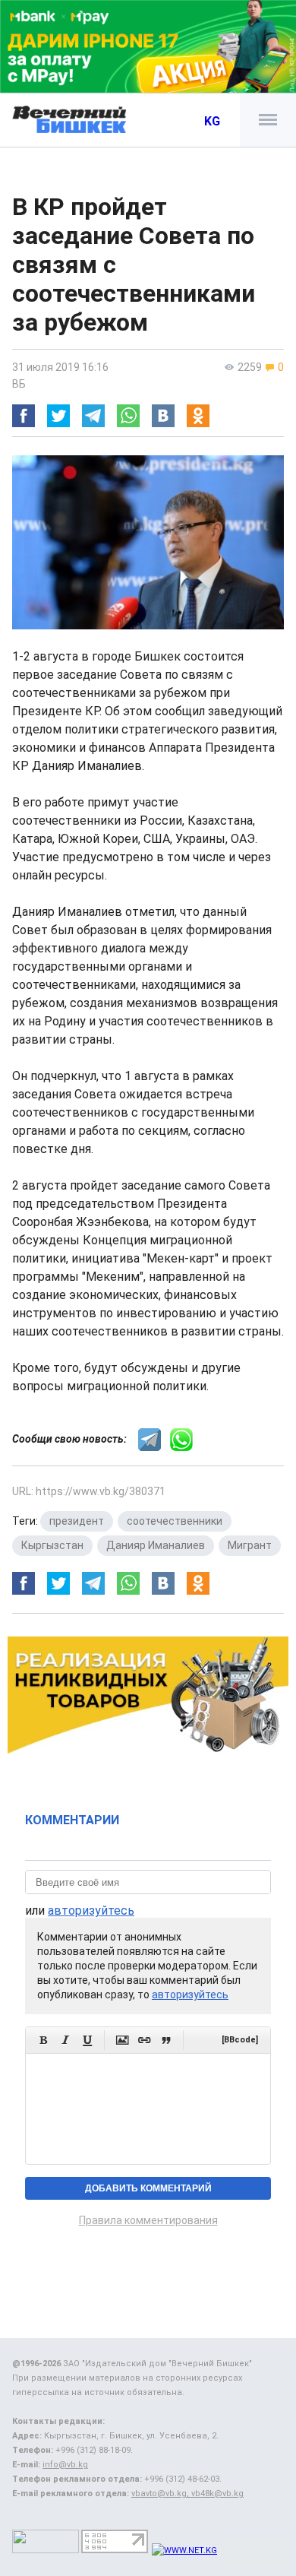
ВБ (19, 384)
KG (212, 121)
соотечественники (175, 1521)
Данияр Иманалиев (156, 1545)
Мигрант (250, 1545)
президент (77, 1521)
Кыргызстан (52, 1545)
